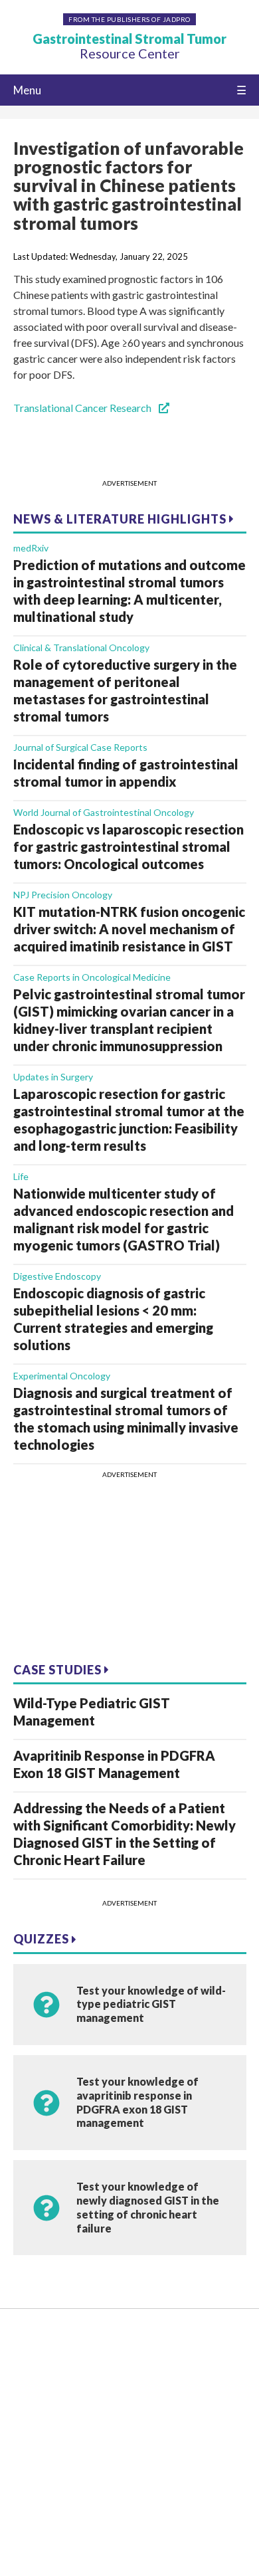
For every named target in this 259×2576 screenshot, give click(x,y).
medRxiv (31, 548)
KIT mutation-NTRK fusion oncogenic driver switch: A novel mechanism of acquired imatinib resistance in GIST (129, 929)
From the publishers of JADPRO (129, 19)
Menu (27, 90)
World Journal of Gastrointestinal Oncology (104, 812)
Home (28, 2340)
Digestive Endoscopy (57, 1276)
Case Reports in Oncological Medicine (92, 977)
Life (21, 1176)
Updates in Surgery (53, 1077)
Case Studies (59, 1670)
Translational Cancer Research (83, 408)
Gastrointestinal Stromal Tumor (129, 46)
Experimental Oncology (62, 1376)
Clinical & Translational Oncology (81, 647)
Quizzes (43, 1939)
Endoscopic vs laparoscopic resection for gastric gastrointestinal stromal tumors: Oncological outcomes (129, 846)
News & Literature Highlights (121, 519)
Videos (29, 2382)
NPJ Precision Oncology (63, 895)
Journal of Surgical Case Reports (80, 747)
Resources (37, 2361)
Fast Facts (37, 2402)
